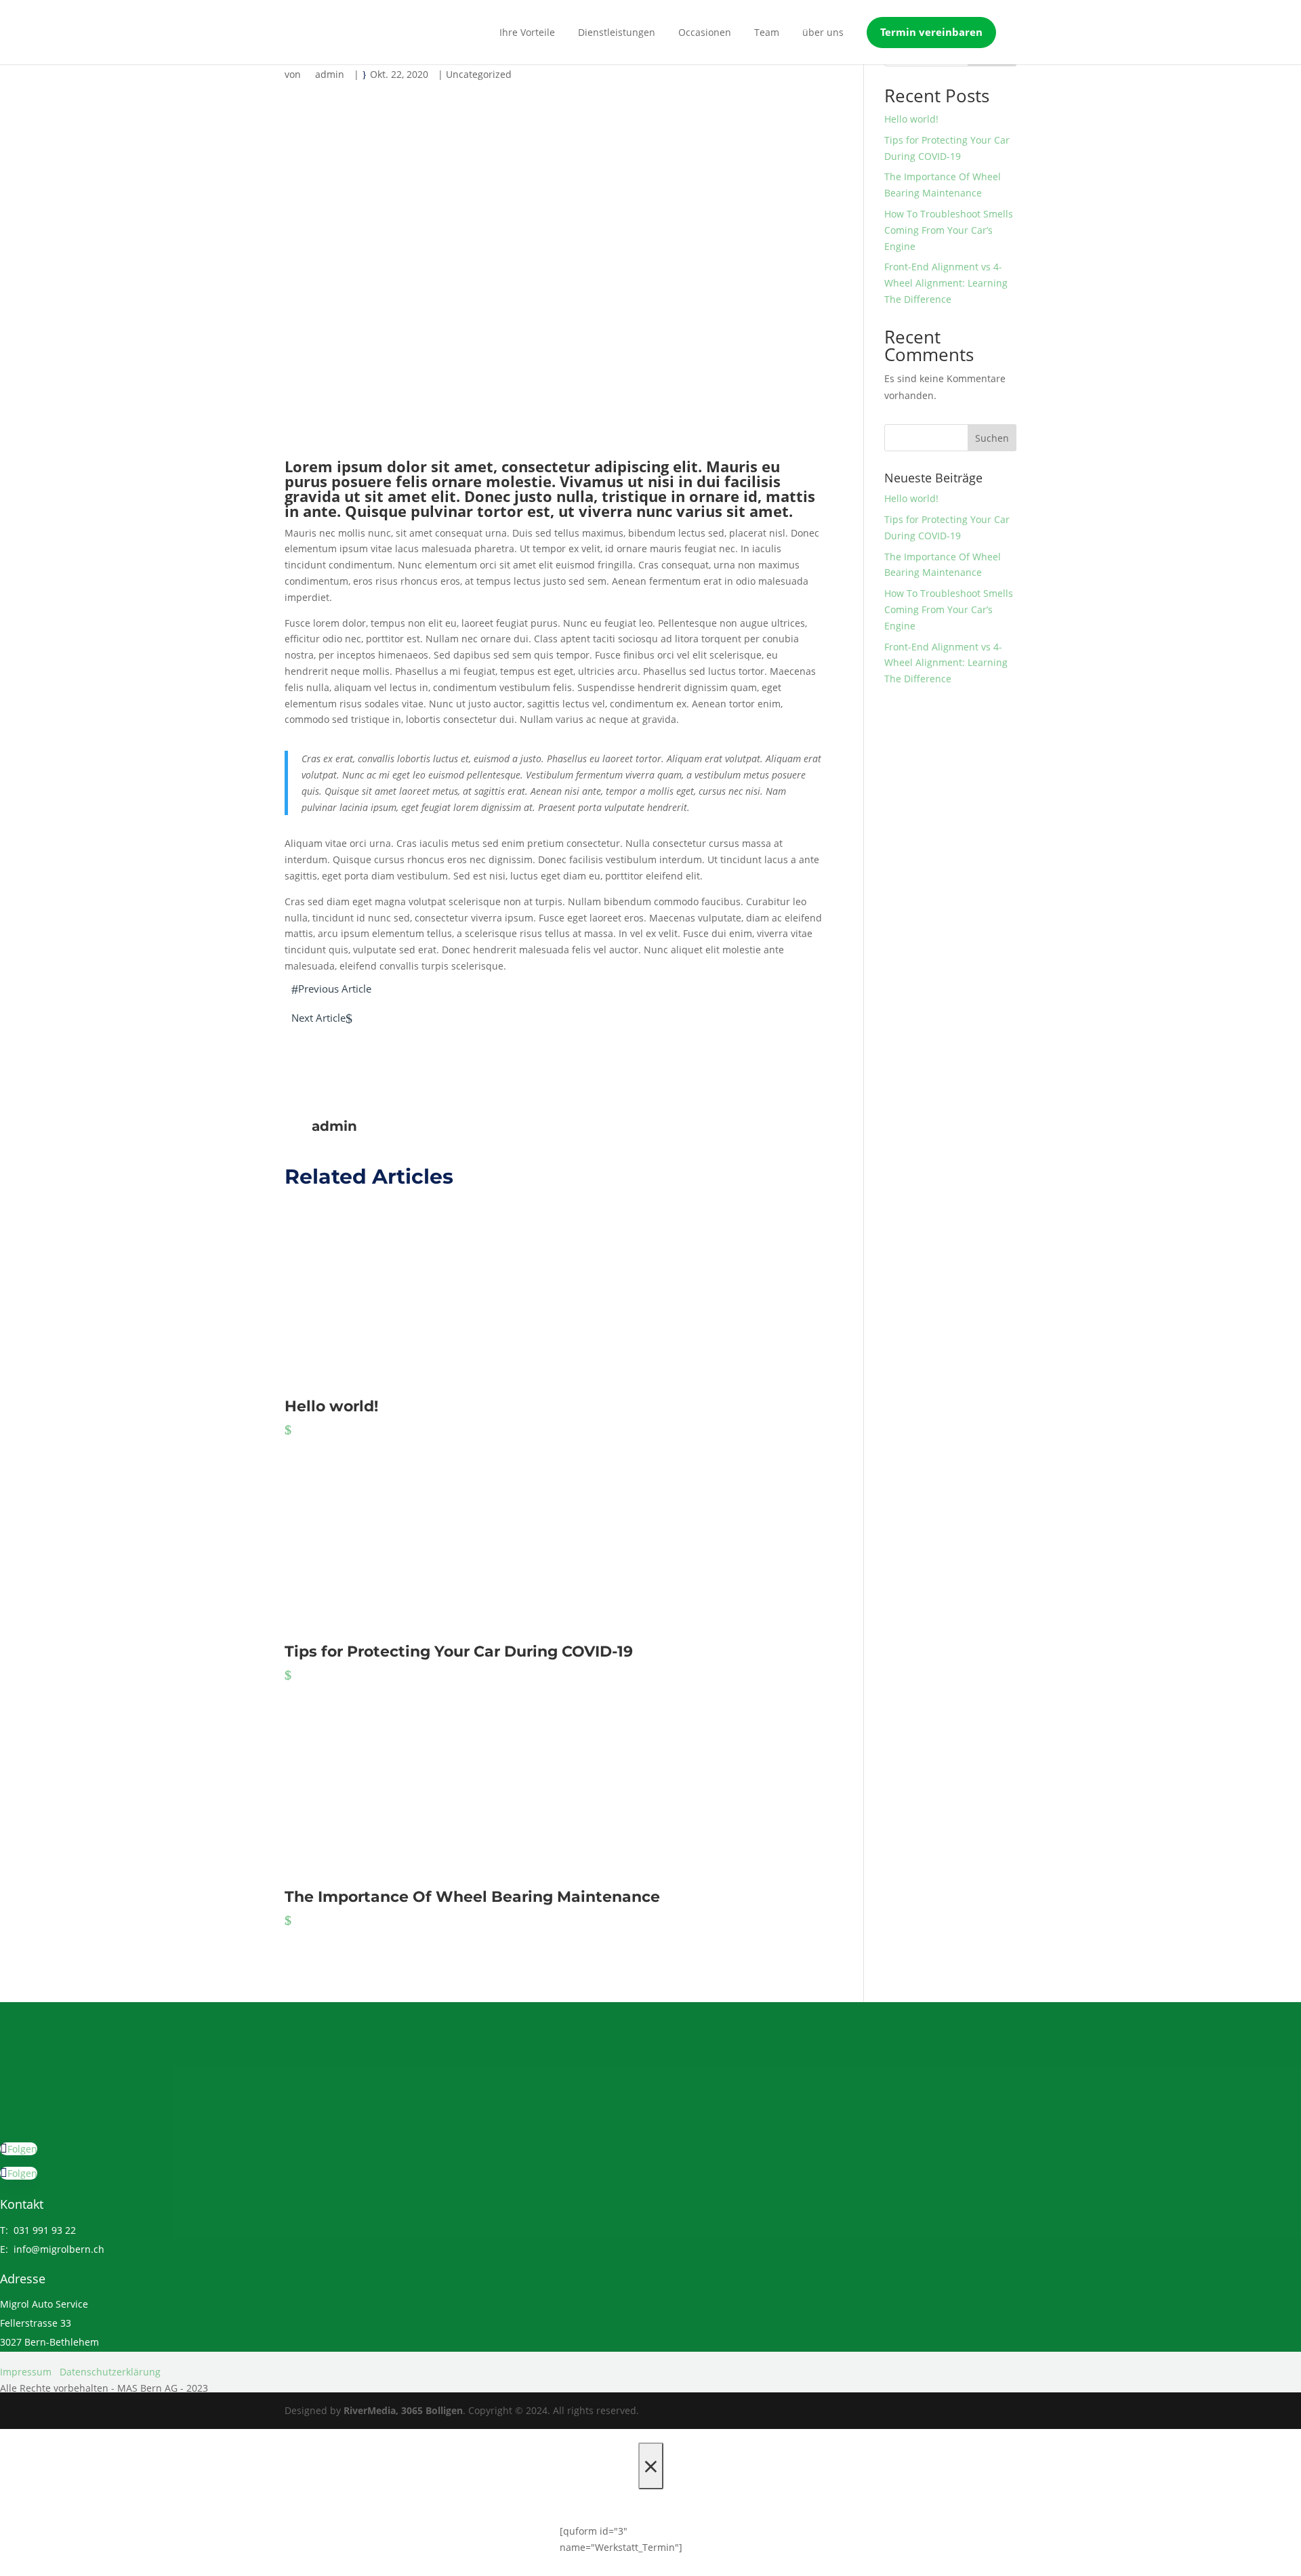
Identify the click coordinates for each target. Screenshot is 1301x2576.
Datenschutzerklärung (110, 2372)
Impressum (26, 2372)
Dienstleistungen (617, 32)
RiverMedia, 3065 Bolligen (403, 2410)
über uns (823, 32)
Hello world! (911, 119)
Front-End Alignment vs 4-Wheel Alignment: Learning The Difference (946, 283)
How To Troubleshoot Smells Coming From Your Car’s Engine (949, 230)
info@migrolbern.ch (59, 2249)
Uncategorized (479, 74)
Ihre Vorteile (527, 32)
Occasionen (705, 32)
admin (330, 74)
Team (767, 32)
